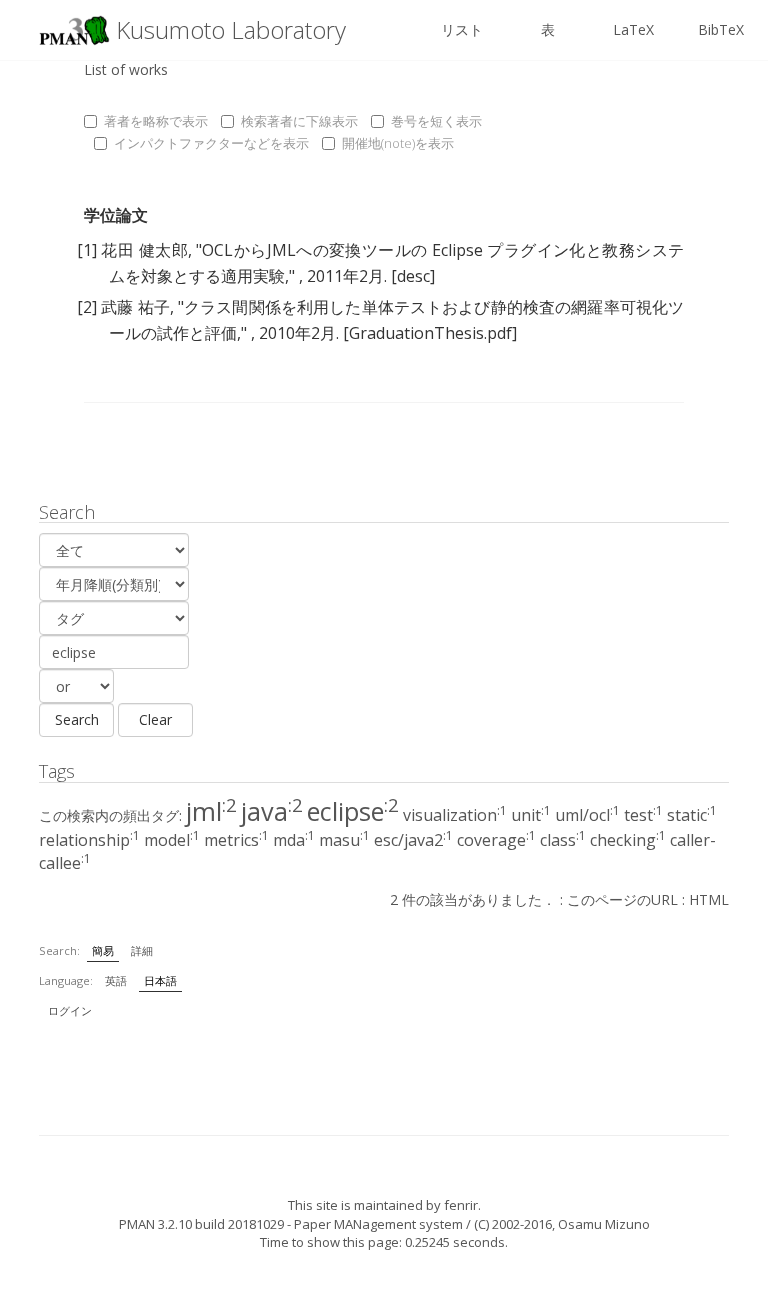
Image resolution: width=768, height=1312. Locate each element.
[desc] (413, 276)
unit (531, 815)
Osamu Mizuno (604, 1224)
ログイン (70, 1010)
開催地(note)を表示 (398, 143)
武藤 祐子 (135, 307)
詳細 (142, 950)
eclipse (353, 811)
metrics (236, 840)
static (692, 815)
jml (211, 811)
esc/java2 (413, 840)
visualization (455, 815)
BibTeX (721, 29)
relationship (89, 840)
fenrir (461, 1205)
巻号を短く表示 (436, 121)
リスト (462, 29)
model (172, 840)
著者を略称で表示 (156, 121)
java (272, 811)
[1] (87, 250)
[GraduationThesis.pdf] (430, 333)
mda (294, 840)
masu (344, 840)
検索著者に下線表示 (299, 121)
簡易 (103, 950)
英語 (116, 980)
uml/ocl (587, 815)
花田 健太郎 (144, 250)
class (563, 840)
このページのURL (622, 899)
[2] (87, 307)
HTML (709, 899)
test (643, 815)
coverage (496, 840)
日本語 (160, 980)
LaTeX (633, 29)
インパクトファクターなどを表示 (211, 143)
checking (628, 840)
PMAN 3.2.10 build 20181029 (201, 1224)
